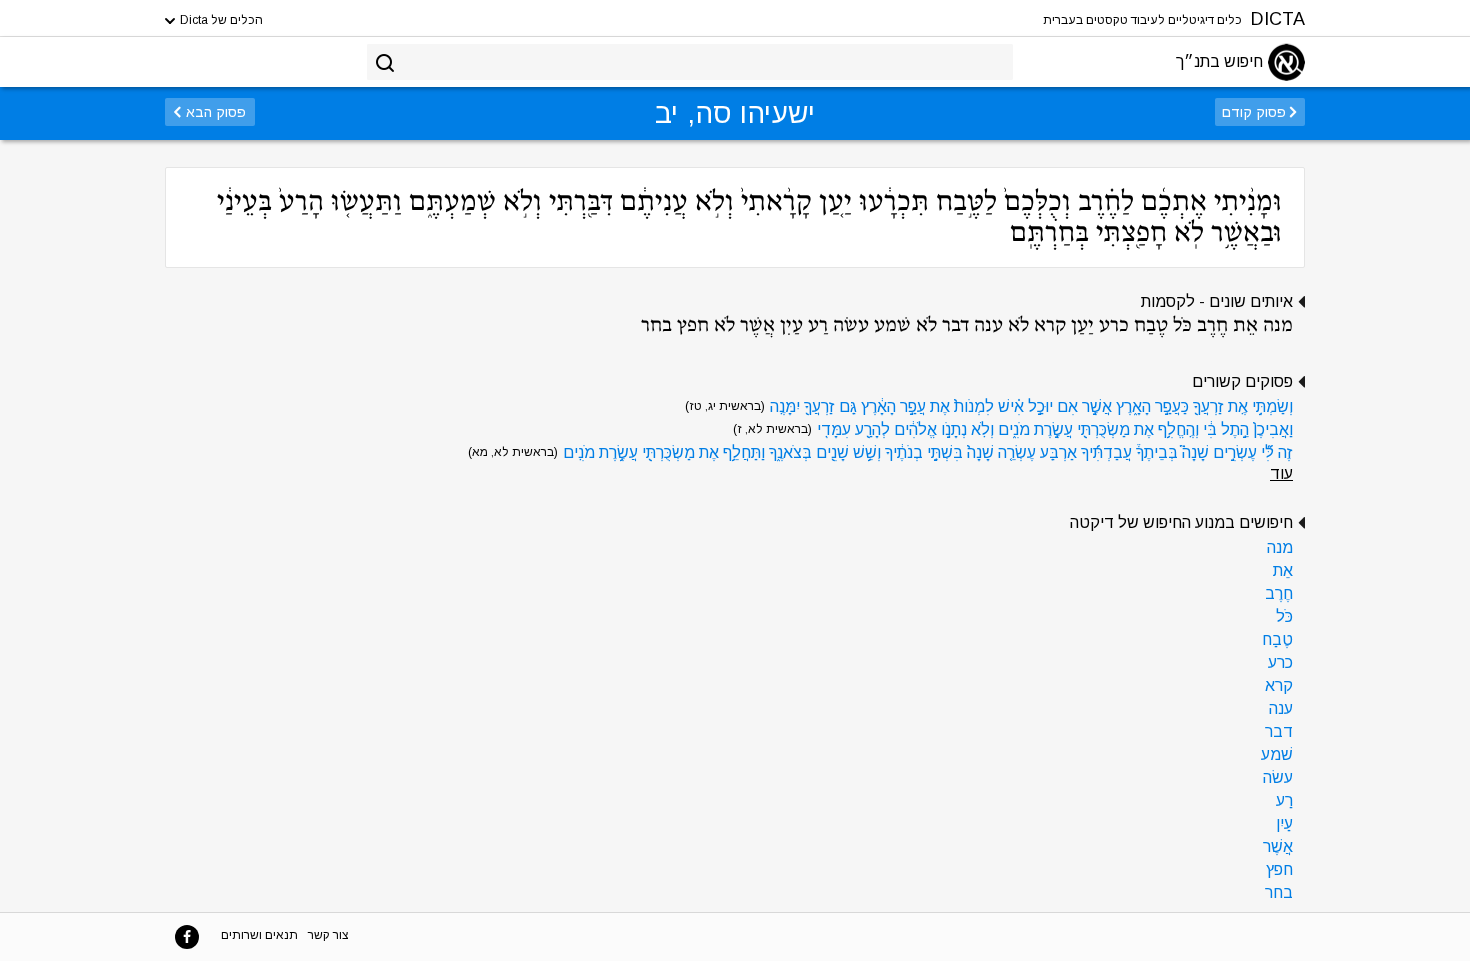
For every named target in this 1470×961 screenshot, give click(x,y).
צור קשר (328, 935)
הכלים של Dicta (220, 20)
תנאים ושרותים (259, 935)
